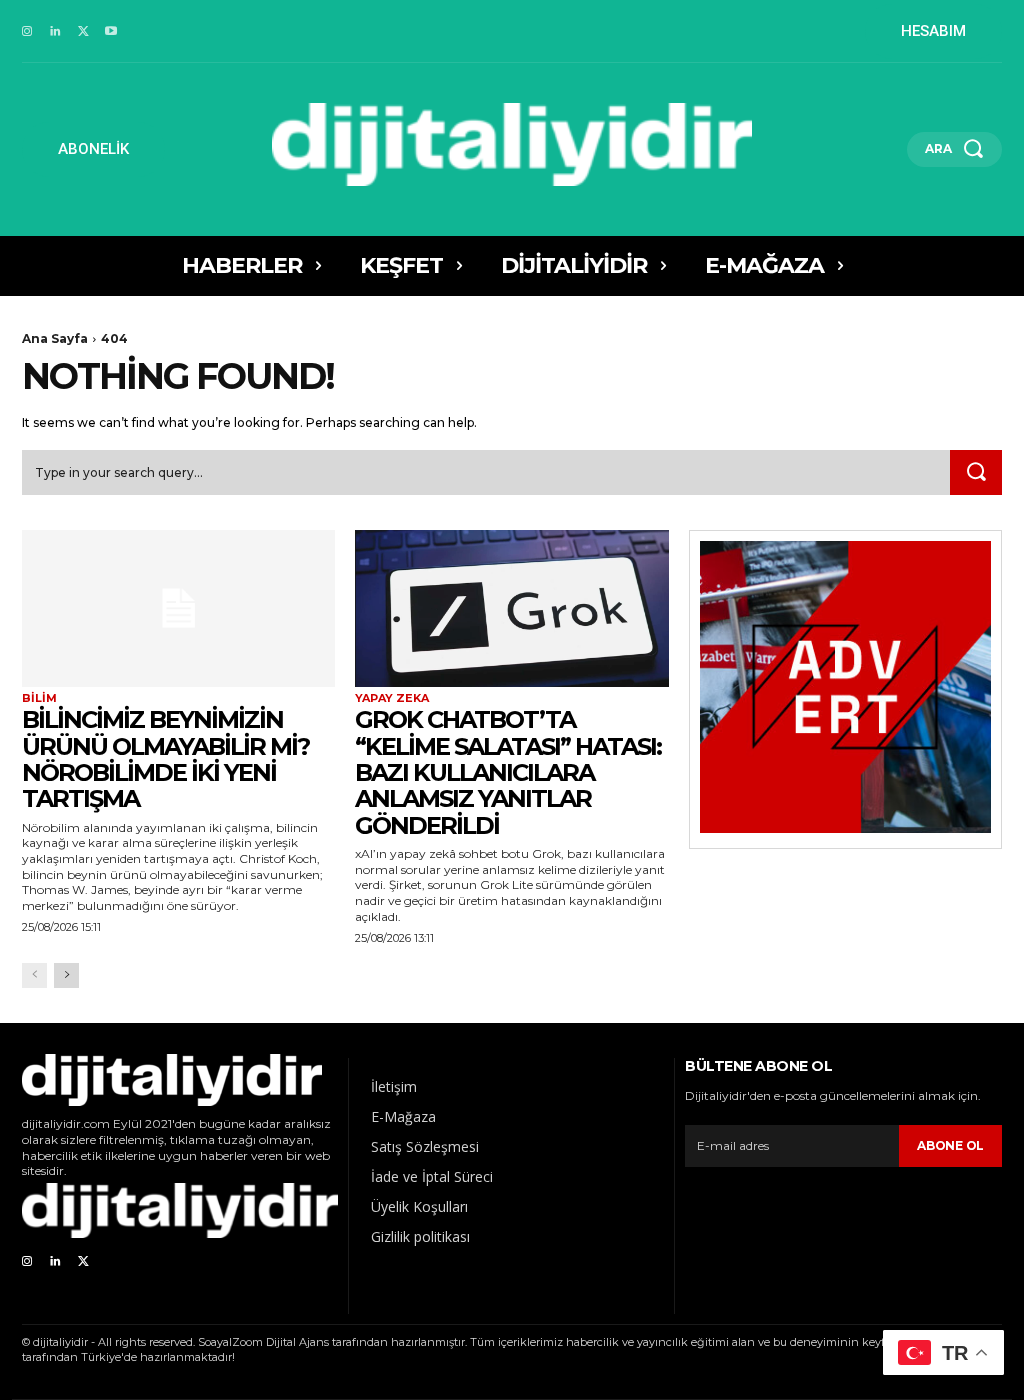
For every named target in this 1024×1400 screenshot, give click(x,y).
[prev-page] (34, 975)
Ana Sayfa (55, 338)
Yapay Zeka (392, 698)
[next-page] (66, 975)
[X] (83, 32)
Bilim (39, 698)
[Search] (976, 473)
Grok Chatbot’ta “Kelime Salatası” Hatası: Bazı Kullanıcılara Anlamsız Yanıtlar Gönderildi (508, 772)
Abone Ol (950, 1145)
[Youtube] (111, 32)
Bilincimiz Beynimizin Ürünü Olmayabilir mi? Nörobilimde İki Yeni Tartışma (165, 759)
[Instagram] (27, 32)
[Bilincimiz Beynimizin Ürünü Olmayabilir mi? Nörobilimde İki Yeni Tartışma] (178, 608)
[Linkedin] (55, 32)
